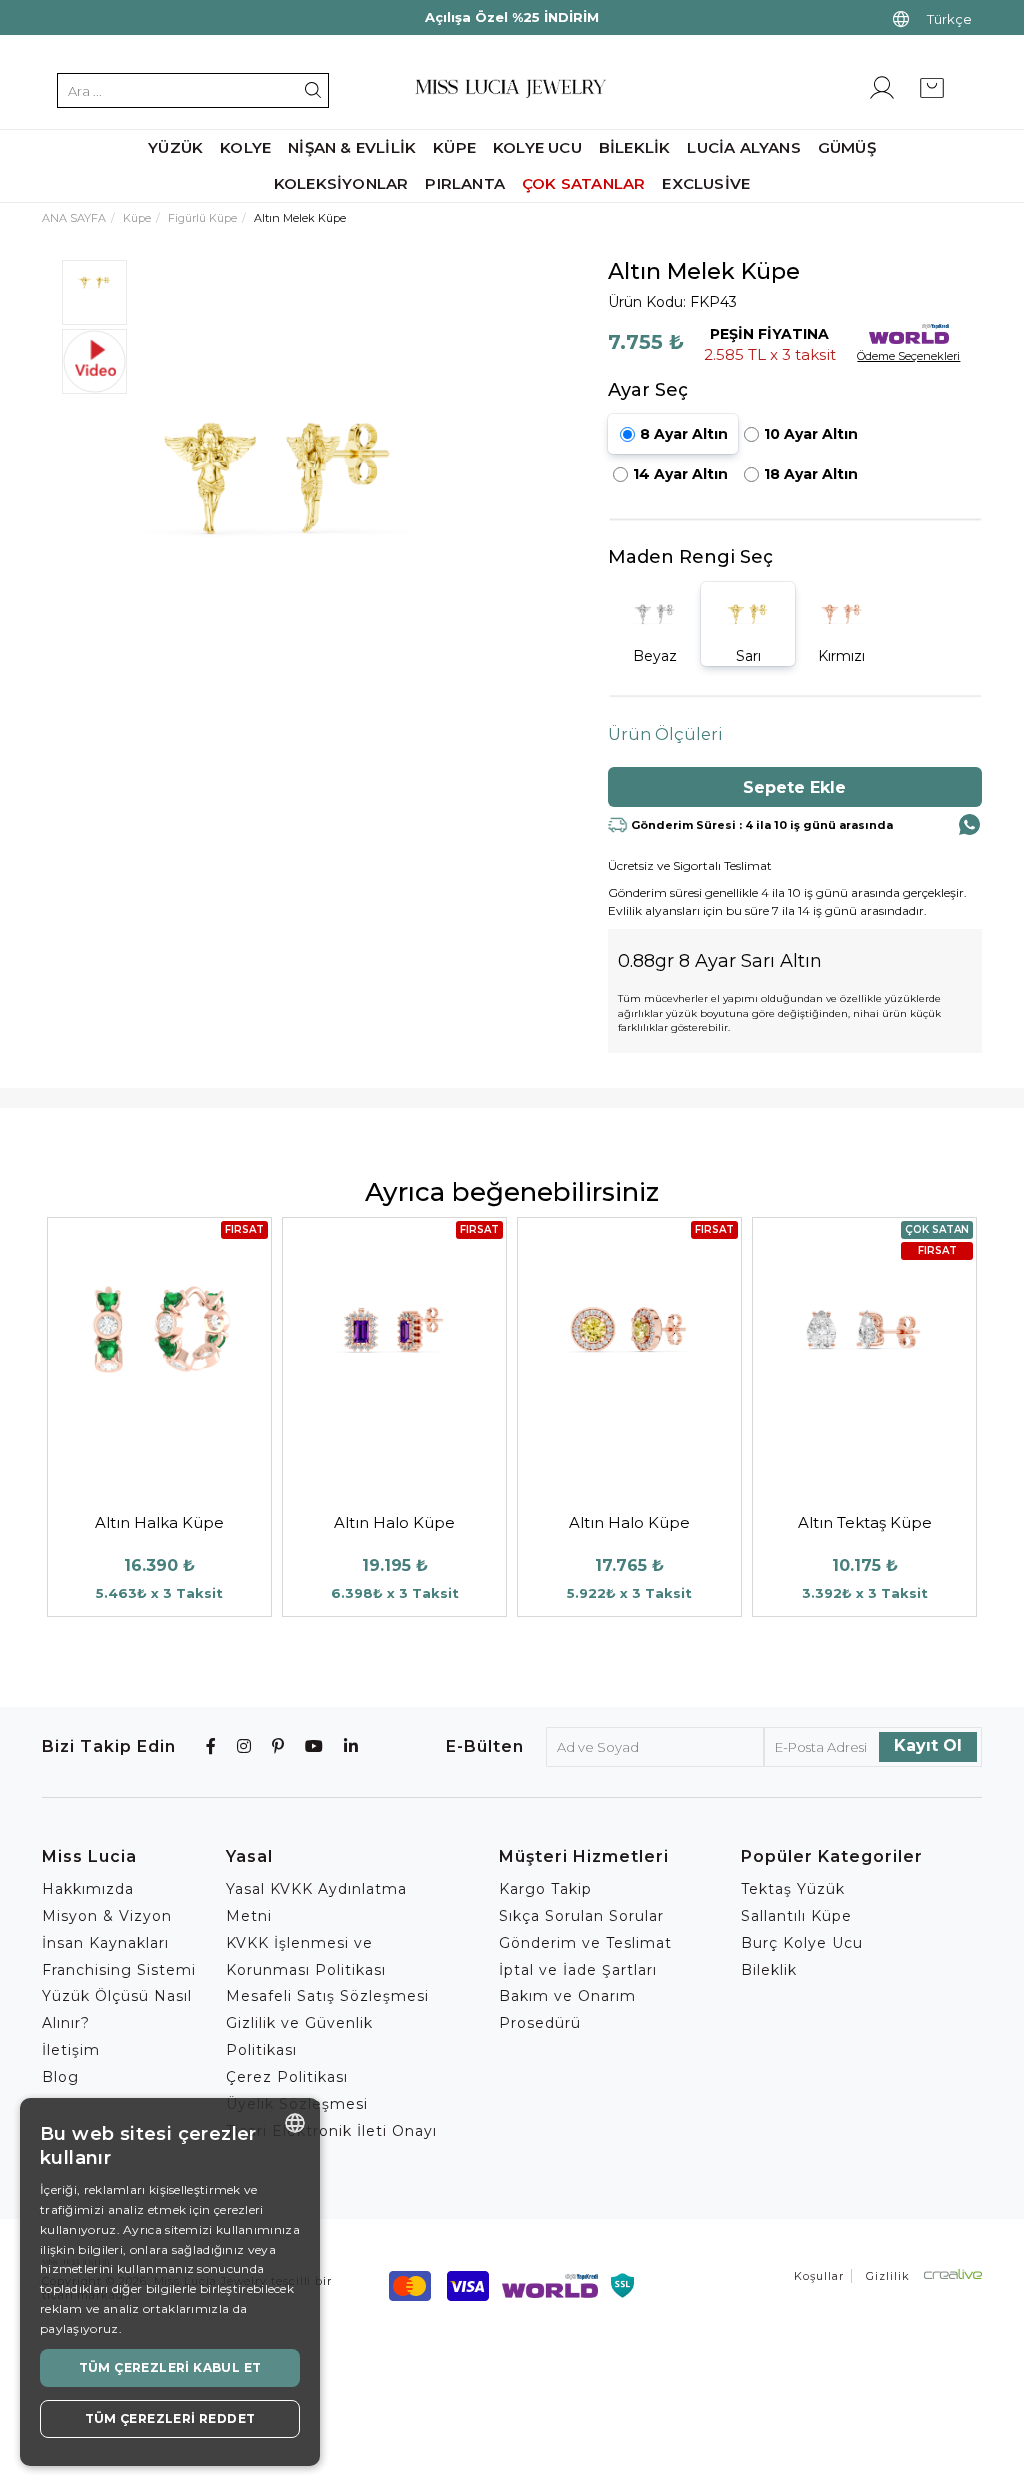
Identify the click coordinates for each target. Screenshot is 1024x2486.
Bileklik (769, 1970)
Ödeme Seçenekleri (908, 356)
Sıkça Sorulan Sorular (581, 1916)
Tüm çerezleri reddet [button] (170, 2418)
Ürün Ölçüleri (665, 734)
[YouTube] (314, 1746)
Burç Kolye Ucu (802, 1943)
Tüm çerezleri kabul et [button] (170, 2367)
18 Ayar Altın (811, 474)
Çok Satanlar (583, 183)
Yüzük (175, 147)
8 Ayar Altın (684, 434)
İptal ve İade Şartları (578, 1970)
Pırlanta (465, 183)
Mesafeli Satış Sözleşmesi (327, 1996)
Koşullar (819, 2276)
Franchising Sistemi (119, 1970)
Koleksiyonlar (341, 183)
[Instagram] (244, 1746)
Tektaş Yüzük (793, 1889)
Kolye (245, 147)
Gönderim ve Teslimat (585, 1943)
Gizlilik (888, 2276)
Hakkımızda (88, 1889)
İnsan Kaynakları (105, 1943)
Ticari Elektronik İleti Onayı (331, 2131)
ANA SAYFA (74, 218)
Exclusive (706, 183)
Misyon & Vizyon (107, 1916)
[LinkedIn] (351, 1746)
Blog (60, 2077)
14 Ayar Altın (680, 474)
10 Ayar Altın (811, 434)
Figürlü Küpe (202, 218)
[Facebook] (211, 1746)
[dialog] (170, 2282)
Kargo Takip (545, 1889)
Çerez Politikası (287, 2077)
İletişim (71, 2050)
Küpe (137, 218)
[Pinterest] (278, 1746)
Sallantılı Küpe (796, 1916)
